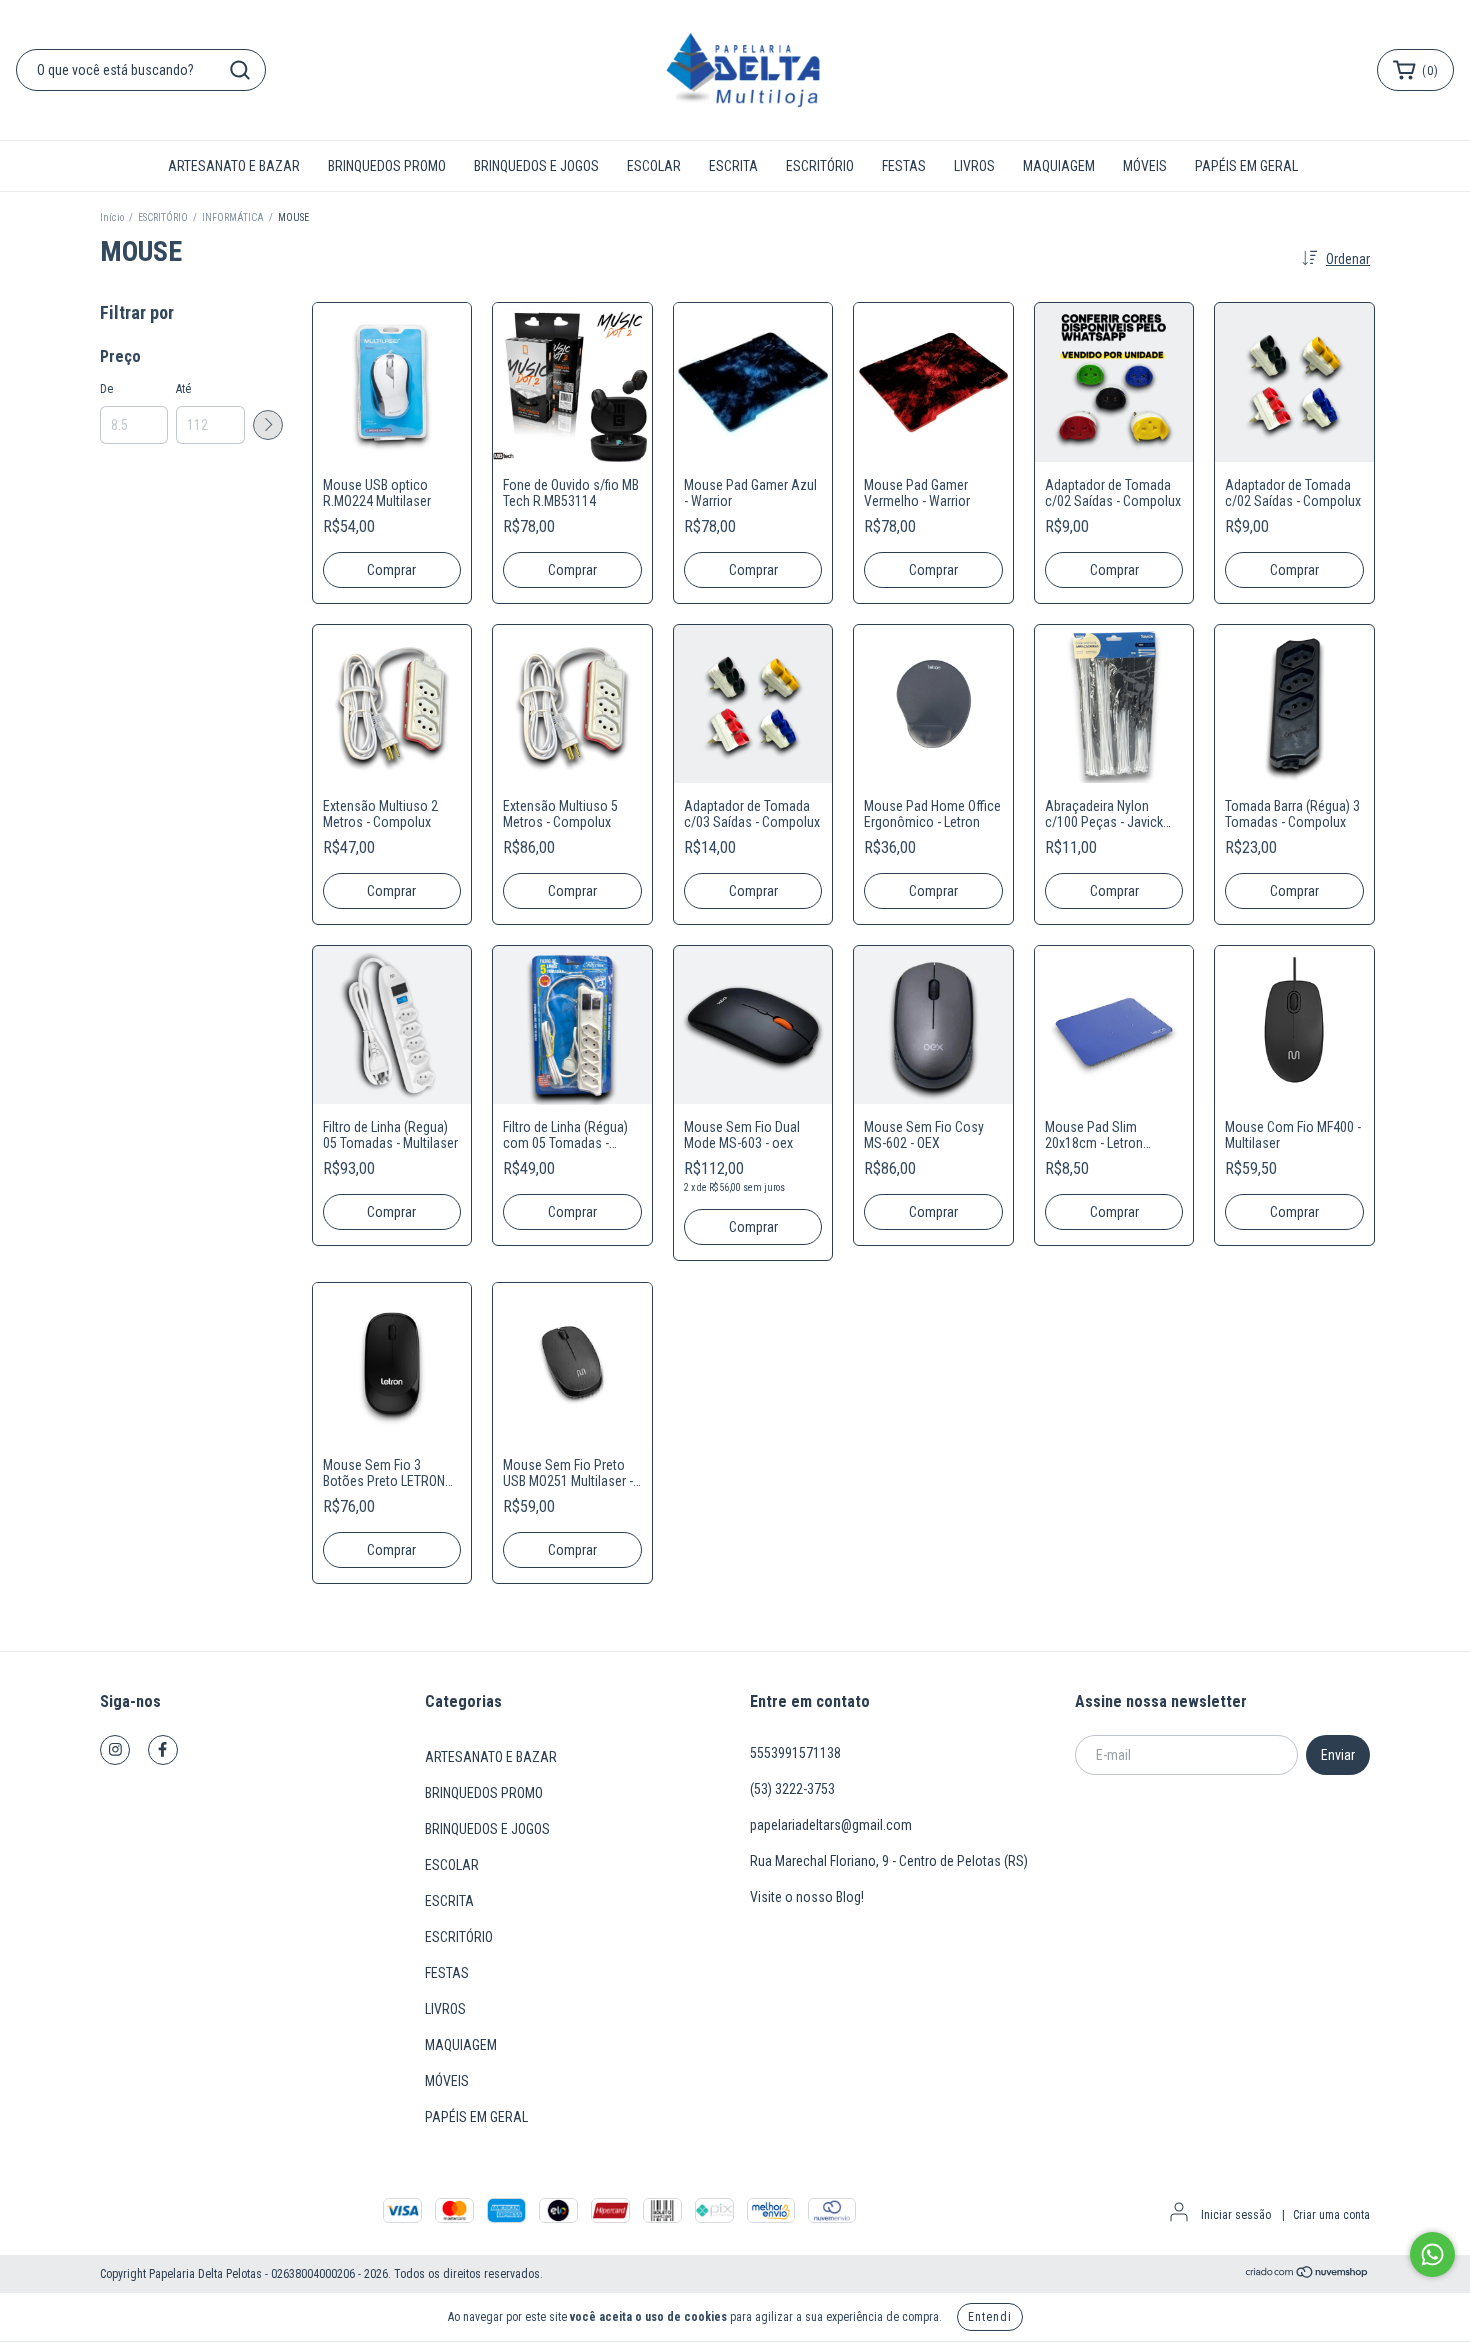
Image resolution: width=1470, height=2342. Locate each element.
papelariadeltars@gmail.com (831, 1825)
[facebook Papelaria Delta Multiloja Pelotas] (163, 1750)
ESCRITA (733, 166)
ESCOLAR (654, 166)
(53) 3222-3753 (792, 1789)
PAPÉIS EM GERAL (1246, 166)
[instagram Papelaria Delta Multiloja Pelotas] (115, 1750)
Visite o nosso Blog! (807, 1897)
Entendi (990, 2317)
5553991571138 (795, 1753)
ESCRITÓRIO (820, 166)
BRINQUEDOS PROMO (387, 166)
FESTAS (904, 166)
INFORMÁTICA (234, 217)
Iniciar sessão (1236, 2215)
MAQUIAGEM (1059, 166)
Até (183, 389)
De (106, 389)
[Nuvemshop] (1307, 2275)
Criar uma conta (1331, 2215)
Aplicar (268, 425)
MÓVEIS (1145, 166)
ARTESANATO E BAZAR (234, 166)
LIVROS (974, 166)
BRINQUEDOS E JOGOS (536, 166)
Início (112, 217)
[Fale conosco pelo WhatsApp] (1432, 2254)
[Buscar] (240, 70)
